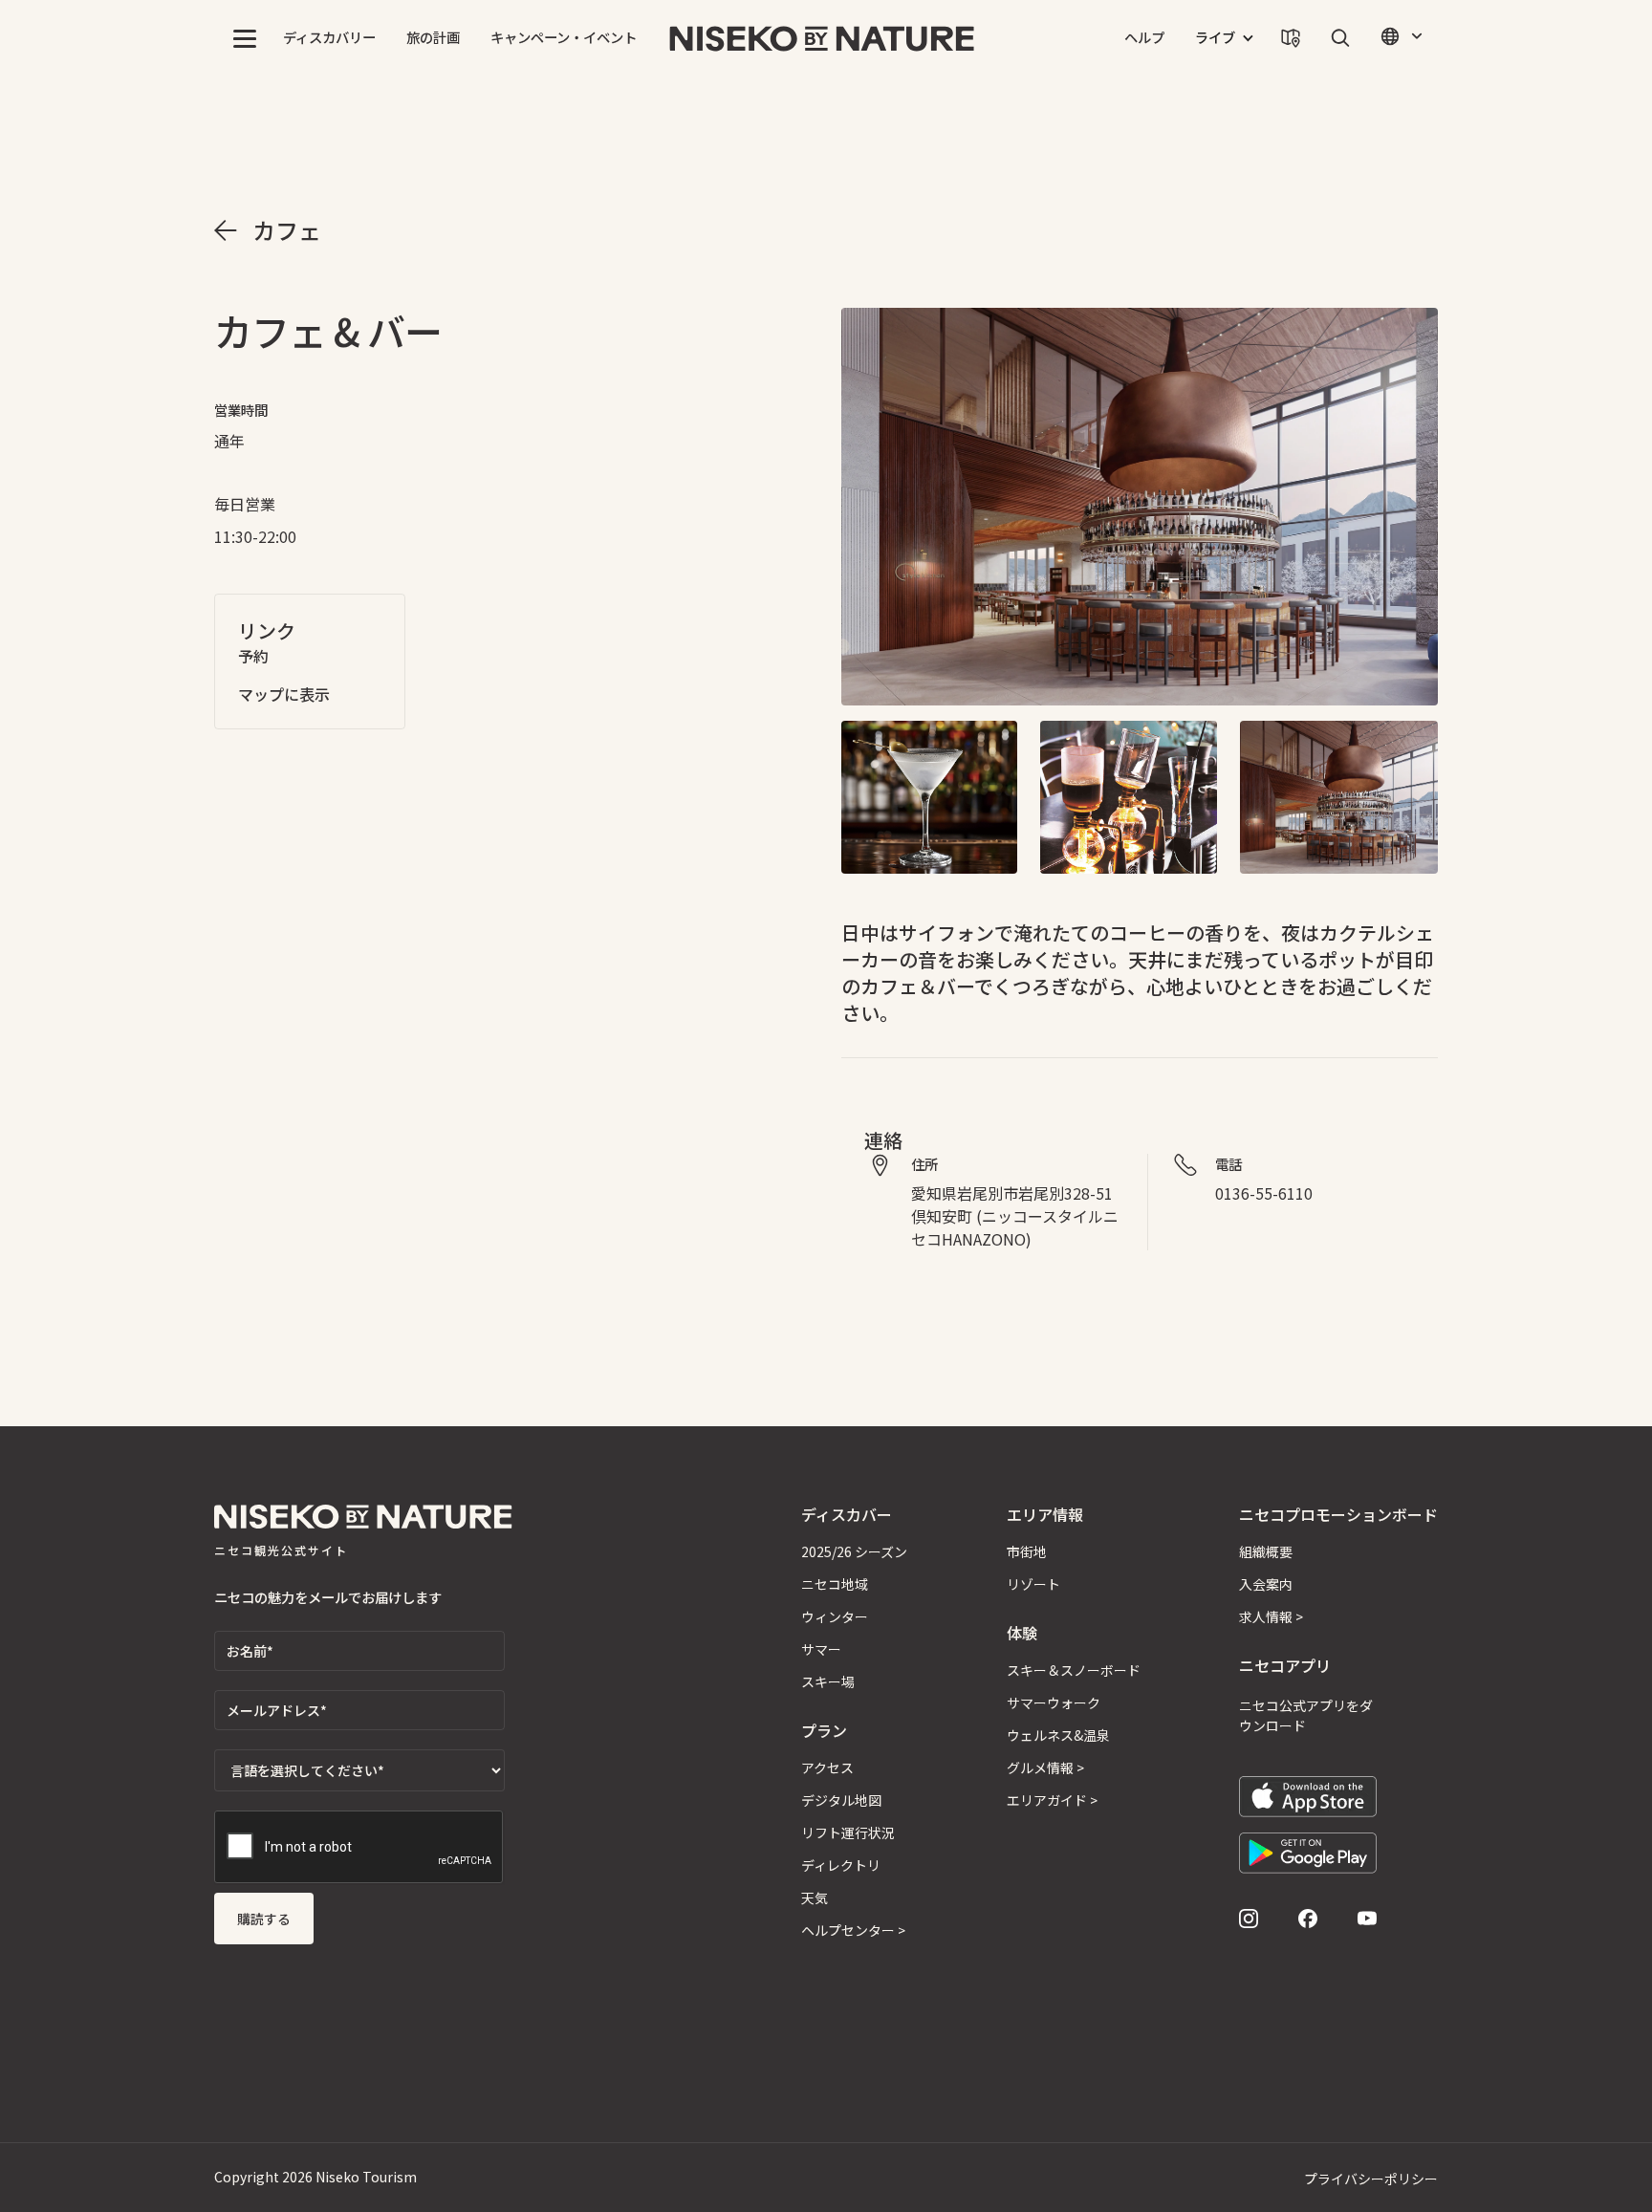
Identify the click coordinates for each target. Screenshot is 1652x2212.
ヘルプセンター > (853, 1930)
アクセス (827, 1767)
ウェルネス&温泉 (1058, 1735)
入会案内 (1266, 1584)
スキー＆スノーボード (1074, 1670)
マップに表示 (284, 694)
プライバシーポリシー (1371, 2179)
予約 (253, 656)
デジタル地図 (841, 1800)
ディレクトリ (841, 1865)
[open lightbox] (1140, 507)
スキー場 (828, 1681)
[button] (245, 38)
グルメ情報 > (1045, 1767)
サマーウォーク (1054, 1702)
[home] (822, 38)
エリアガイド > (1052, 1800)
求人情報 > (1271, 1616)
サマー (821, 1649)
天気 (815, 1898)
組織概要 (1266, 1551)
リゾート (1033, 1584)
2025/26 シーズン (854, 1551)
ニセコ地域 (835, 1584)
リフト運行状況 (848, 1832)
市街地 (1027, 1551)
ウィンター (835, 1616)
